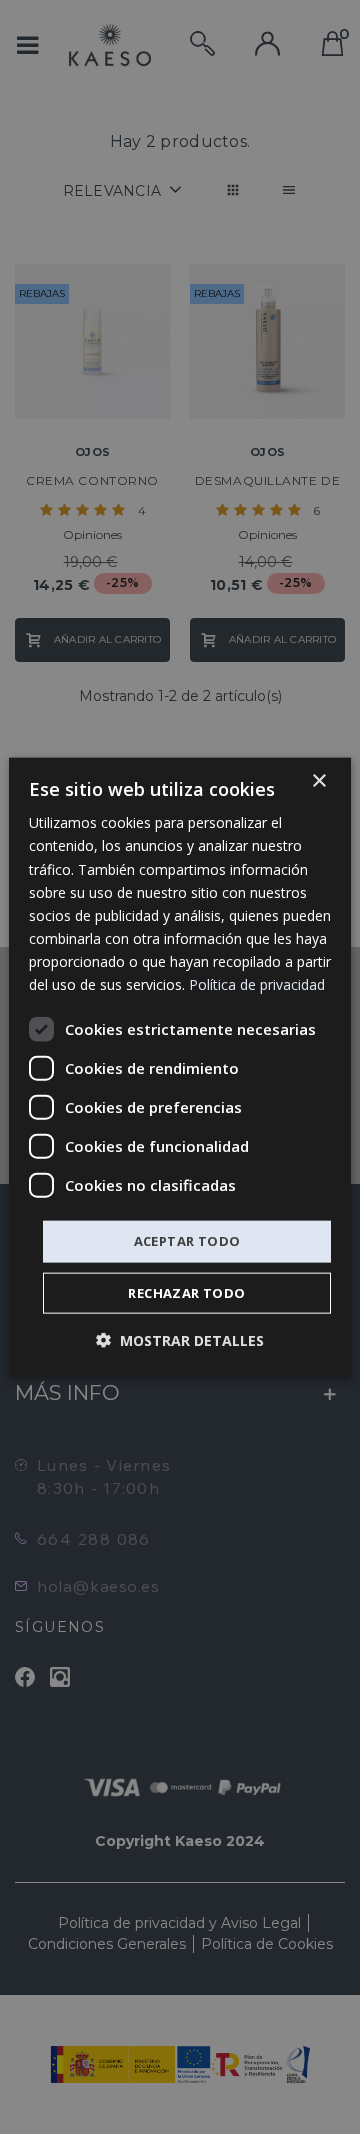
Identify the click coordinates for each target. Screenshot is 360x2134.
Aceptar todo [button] (187, 1241)
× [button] (318, 781)
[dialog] (180, 1067)
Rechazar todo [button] (186, 1292)
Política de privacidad (257, 984)
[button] (180, 1339)
